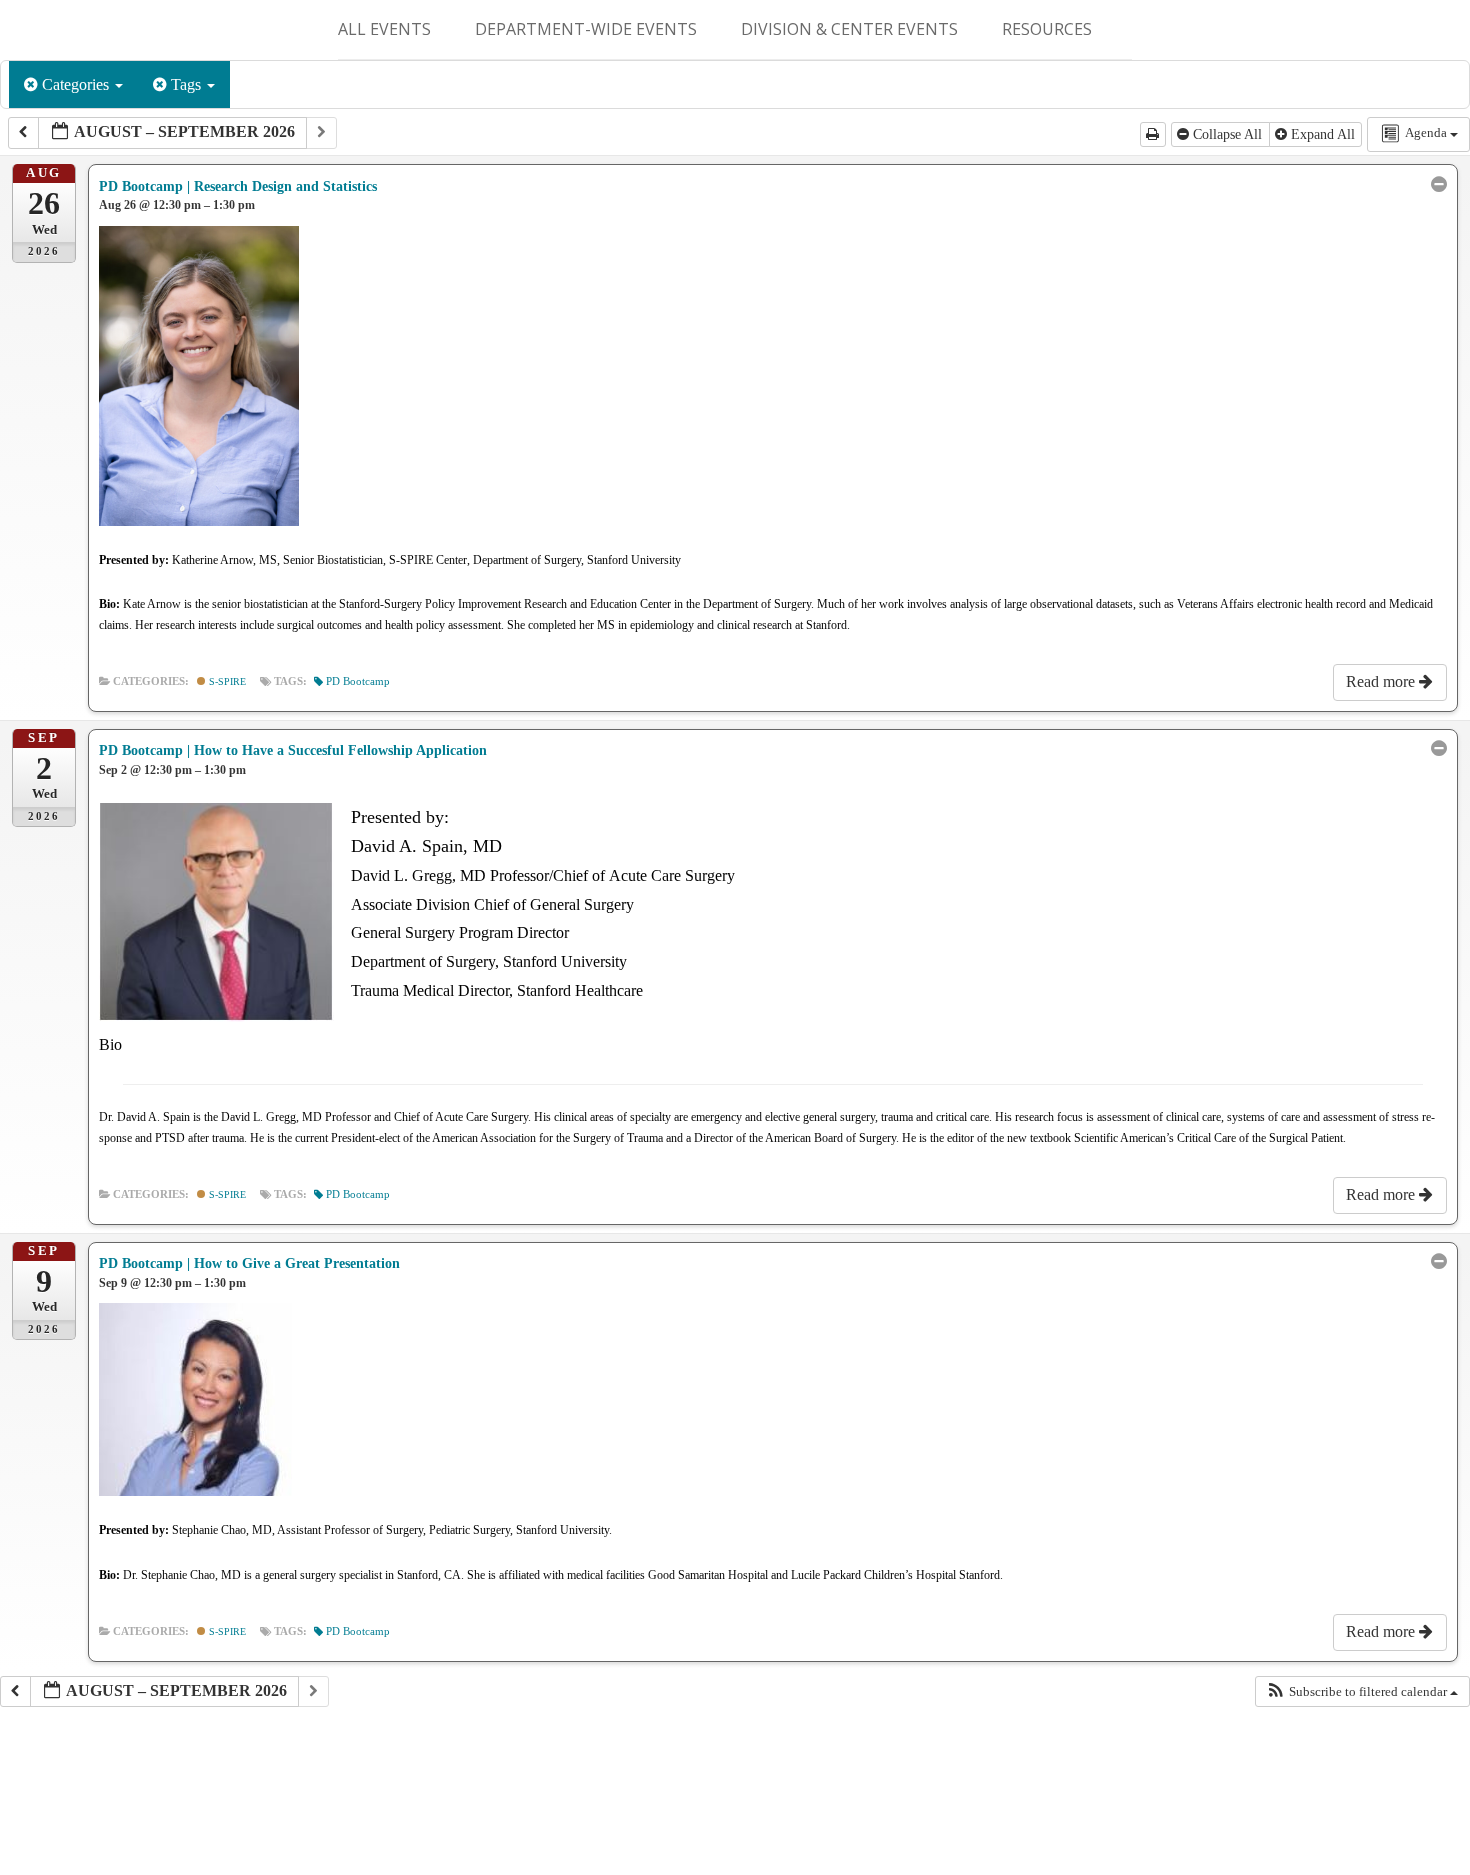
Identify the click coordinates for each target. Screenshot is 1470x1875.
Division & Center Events (849, 29)
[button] (1362, 1692)
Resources (1047, 29)
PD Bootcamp (358, 681)
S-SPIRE (226, 681)
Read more (1382, 681)
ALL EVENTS (384, 29)
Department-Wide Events (586, 29)
